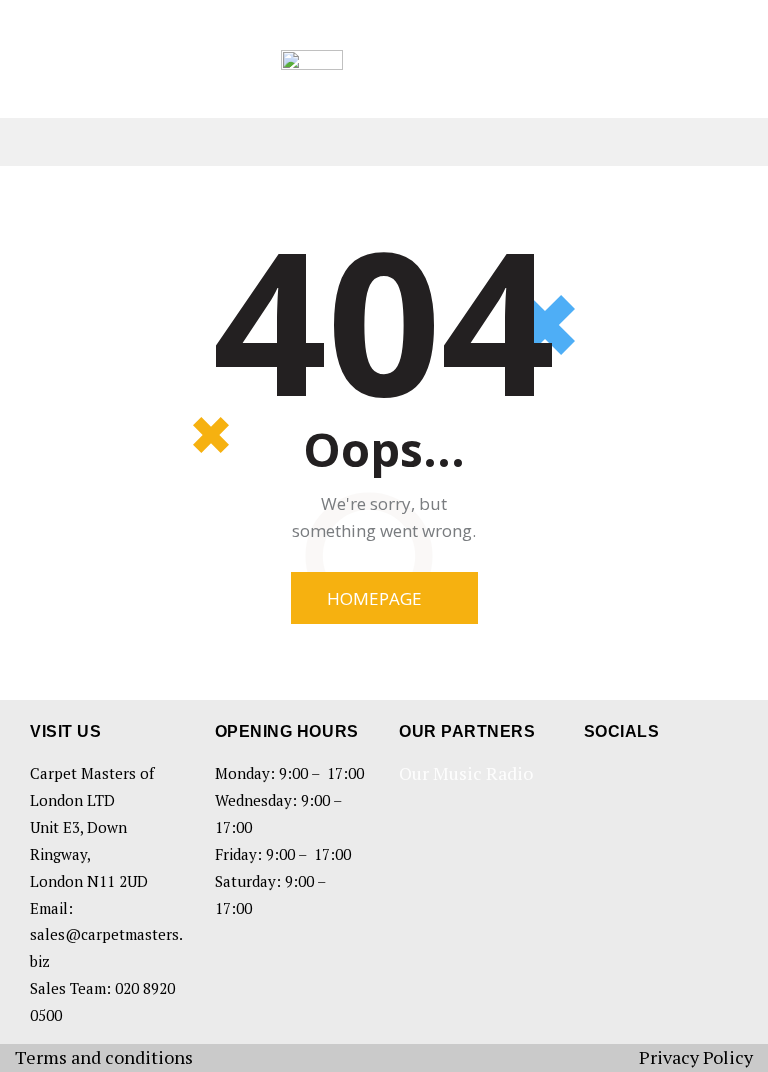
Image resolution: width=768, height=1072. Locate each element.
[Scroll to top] (727, 1031)
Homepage (374, 598)
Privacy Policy (696, 1057)
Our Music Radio (466, 773)
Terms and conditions (104, 1057)
